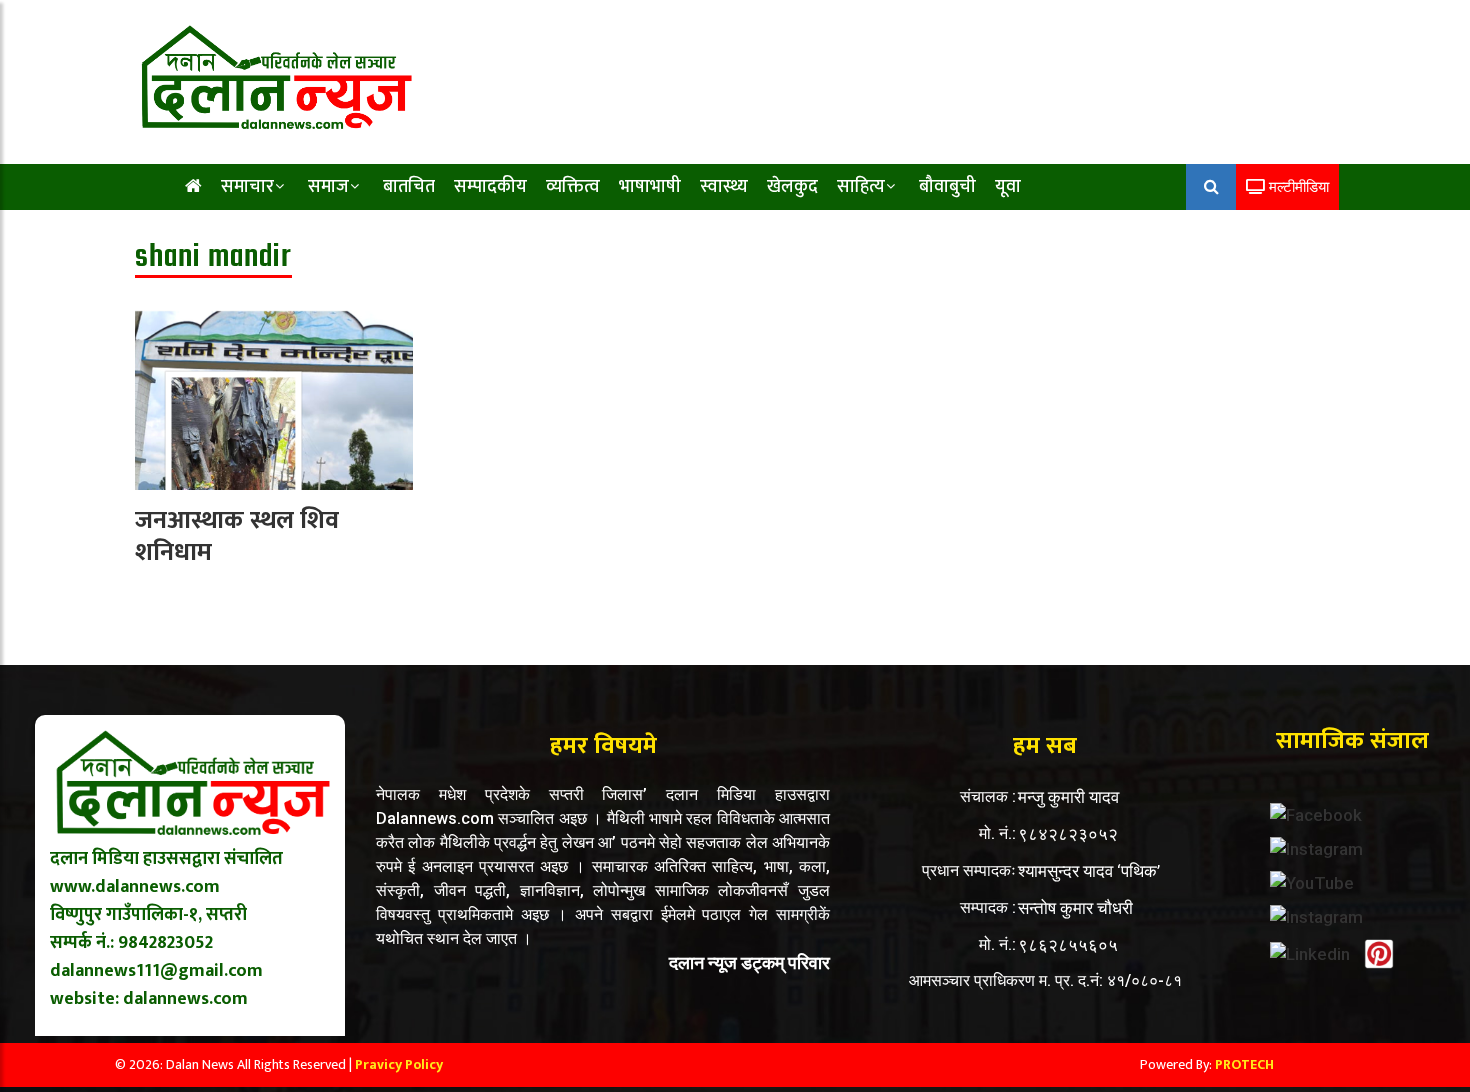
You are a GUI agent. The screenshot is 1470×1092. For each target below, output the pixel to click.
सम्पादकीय (490, 187)
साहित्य (861, 187)
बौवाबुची (947, 187)
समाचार (247, 187)
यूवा (1008, 187)
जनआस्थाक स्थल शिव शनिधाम (237, 537)
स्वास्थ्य (724, 187)
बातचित (409, 187)
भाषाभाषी (650, 187)
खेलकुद (792, 187)
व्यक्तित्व (573, 187)
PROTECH (1244, 1064)
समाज (328, 187)
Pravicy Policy (399, 1064)
